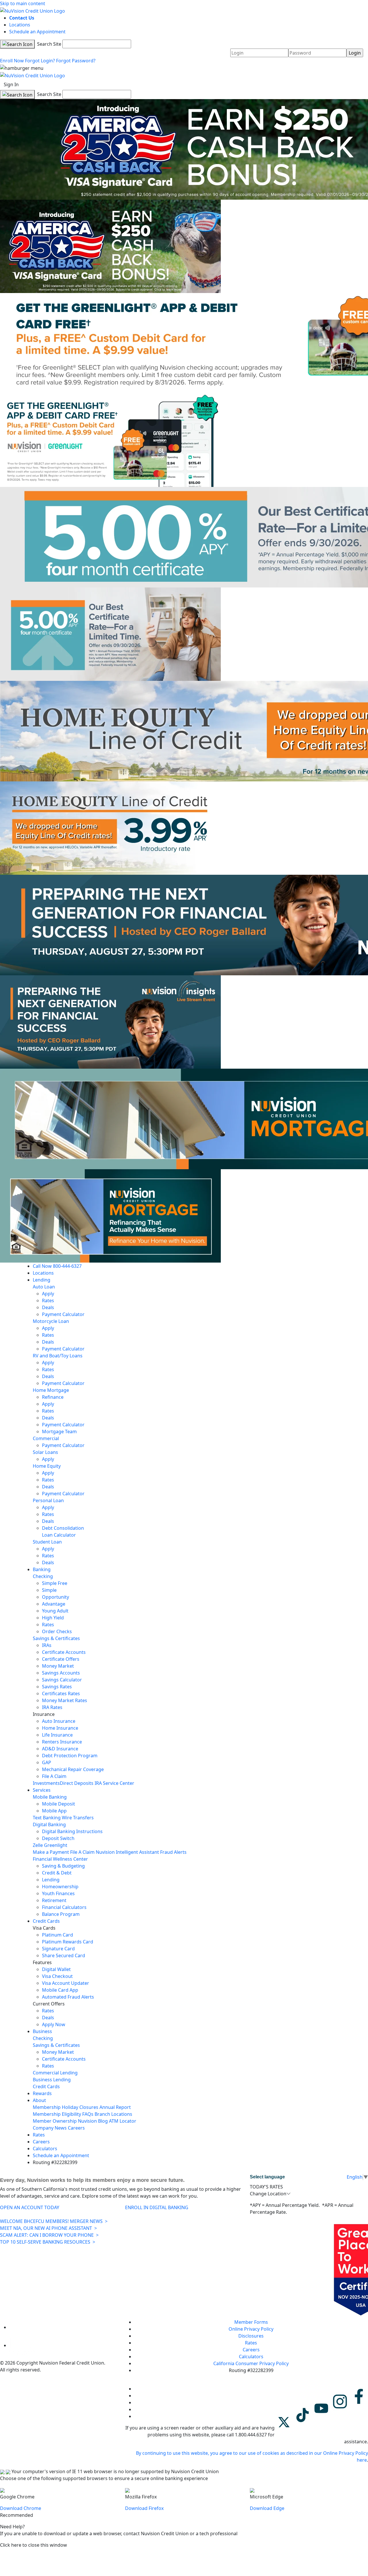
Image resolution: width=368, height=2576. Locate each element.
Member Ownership (55, 2121)
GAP (47, 1762)
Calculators (45, 2149)
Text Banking (47, 1818)
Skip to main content (23, 3)
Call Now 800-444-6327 (57, 1266)
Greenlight (56, 1845)
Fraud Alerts (173, 1852)
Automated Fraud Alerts (69, 1997)
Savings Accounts (61, 1673)
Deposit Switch (58, 1838)
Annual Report (115, 2107)
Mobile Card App (60, 1990)
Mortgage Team (59, 1431)
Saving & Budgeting (63, 1866)
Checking (43, 1576)
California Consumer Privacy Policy (251, 2363)
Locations (20, 25)
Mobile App (54, 1811)
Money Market (58, 1666)
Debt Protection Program (70, 1756)
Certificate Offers (61, 1659)
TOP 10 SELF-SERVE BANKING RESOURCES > (48, 2242)
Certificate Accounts (64, 1652)
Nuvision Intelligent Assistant (127, 1852)
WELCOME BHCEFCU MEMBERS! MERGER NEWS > (54, 2221)
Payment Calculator (63, 1314)
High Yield (53, 1618)
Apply (48, 1294)
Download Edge (267, 2508)
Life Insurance (57, 1735)
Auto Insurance (59, 1721)
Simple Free (55, 1583)
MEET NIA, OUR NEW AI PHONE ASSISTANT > (48, 2228)
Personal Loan (48, 1500)
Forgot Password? (76, 61)
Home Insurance (60, 1728)
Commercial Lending (55, 2073)
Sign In (11, 84)
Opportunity (55, 1597)
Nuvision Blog (93, 2121)
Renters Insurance (62, 1742)
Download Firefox (144, 2508)
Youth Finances (58, 1893)
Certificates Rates (61, 1693)
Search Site (49, 44)
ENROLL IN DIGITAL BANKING (157, 2207)
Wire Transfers (78, 1818)
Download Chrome (21, 2508)
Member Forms (251, 2322)
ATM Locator (123, 2121)
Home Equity (47, 1466)
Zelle (38, 1845)
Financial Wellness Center (60, 1859)
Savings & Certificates (56, 1638)
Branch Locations (113, 2114)
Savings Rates (57, 1687)
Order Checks (57, 1631)
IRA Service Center (114, 1783)
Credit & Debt (57, 1873)
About (39, 2100)
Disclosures (251, 2336)
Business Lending (52, 2080)
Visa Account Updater (66, 1983)
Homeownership (60, 1887)
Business (42, 2031)
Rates (48, 1300)
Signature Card (58, 1949)
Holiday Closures (80, 2107)
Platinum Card (57, 1935)
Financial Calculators (64, 1907)
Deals (48, 1307)
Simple (49, 1590)
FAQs (88, 2114)
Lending (42, 1280)
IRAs (47, 1645)
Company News (50, 2128)
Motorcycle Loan (51, 1321)
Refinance (53, 1397)
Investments (46, 1783)
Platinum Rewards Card (68, 1942)
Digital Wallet (56, 1969)
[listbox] (309, 2194)
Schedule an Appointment (37, 32)
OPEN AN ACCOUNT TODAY (30, 2207)
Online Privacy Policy (251, 2329)
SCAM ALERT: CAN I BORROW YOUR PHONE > (49, 2235)
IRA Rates (52, 1707)
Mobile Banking (50, 1797)
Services (42, 1790)
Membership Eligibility (57, 2114)
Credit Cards (46, 1921)
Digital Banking (49, 1824)
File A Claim (54, 1776)
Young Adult (55, 1611)
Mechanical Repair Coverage (73, 1769)
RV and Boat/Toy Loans (58, 1356)
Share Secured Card (64, 1955)
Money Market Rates (65, 1700)
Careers (76, 2128)
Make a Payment (51, 1852)
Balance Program (61, 1914)
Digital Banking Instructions (72, 1831)
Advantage (54, 1604)
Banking (42, 1569)
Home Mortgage (51, 1390)
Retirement (54, 1900)
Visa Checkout (57, 1976)
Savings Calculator (62, 1680)
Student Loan (47, 1542)
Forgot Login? (40, 61)
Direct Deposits (77, 1783)
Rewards (42, 2093)
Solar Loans (45, 1452)
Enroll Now (12, 61)
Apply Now (54, 2024)
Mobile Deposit (59, 1804)
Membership (47, 2107)
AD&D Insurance (60, 1749)
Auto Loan (44, 1287)
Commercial (46, 1438)
